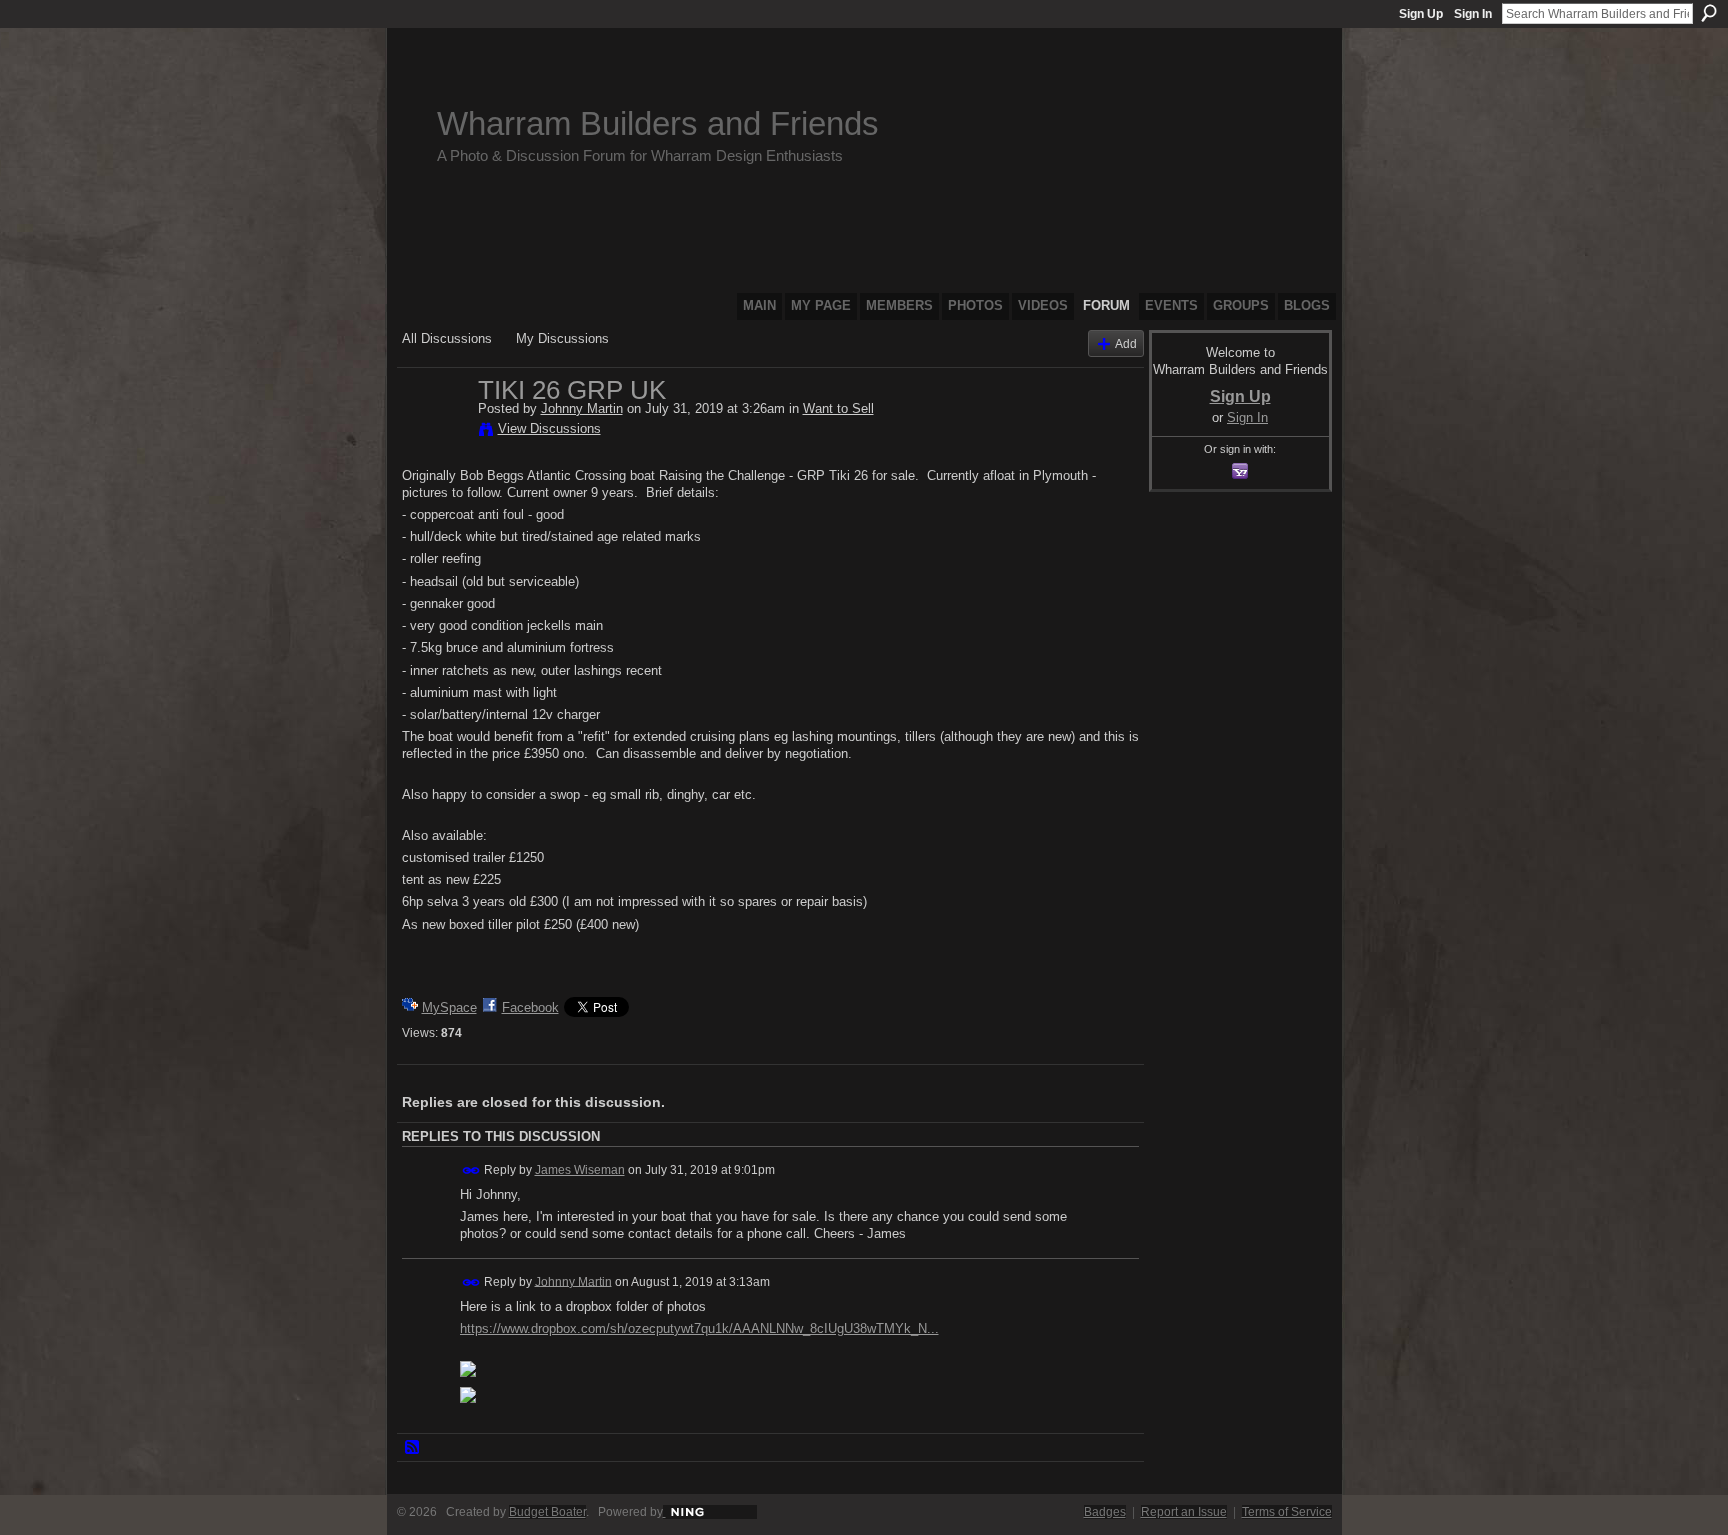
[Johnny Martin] (434, 432)
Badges (1105, 1512)
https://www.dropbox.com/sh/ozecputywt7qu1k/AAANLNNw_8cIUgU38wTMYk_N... (699, 1328)
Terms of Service (1287, 1512)
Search (1709, 13)
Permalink (471, 1170)
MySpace (449, 1007)
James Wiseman (580, 1170)
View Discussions (549, 428)
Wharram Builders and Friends (658, 123)
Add (1126, 343)
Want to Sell (838, 408)
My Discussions (562, 338)
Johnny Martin (582, 408)
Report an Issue (1184, 1512)
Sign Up (1421, 14)
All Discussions (447, 338)
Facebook (530, 1007)
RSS (413, 1448)
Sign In (1473, 14)
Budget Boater (547, 1512)
